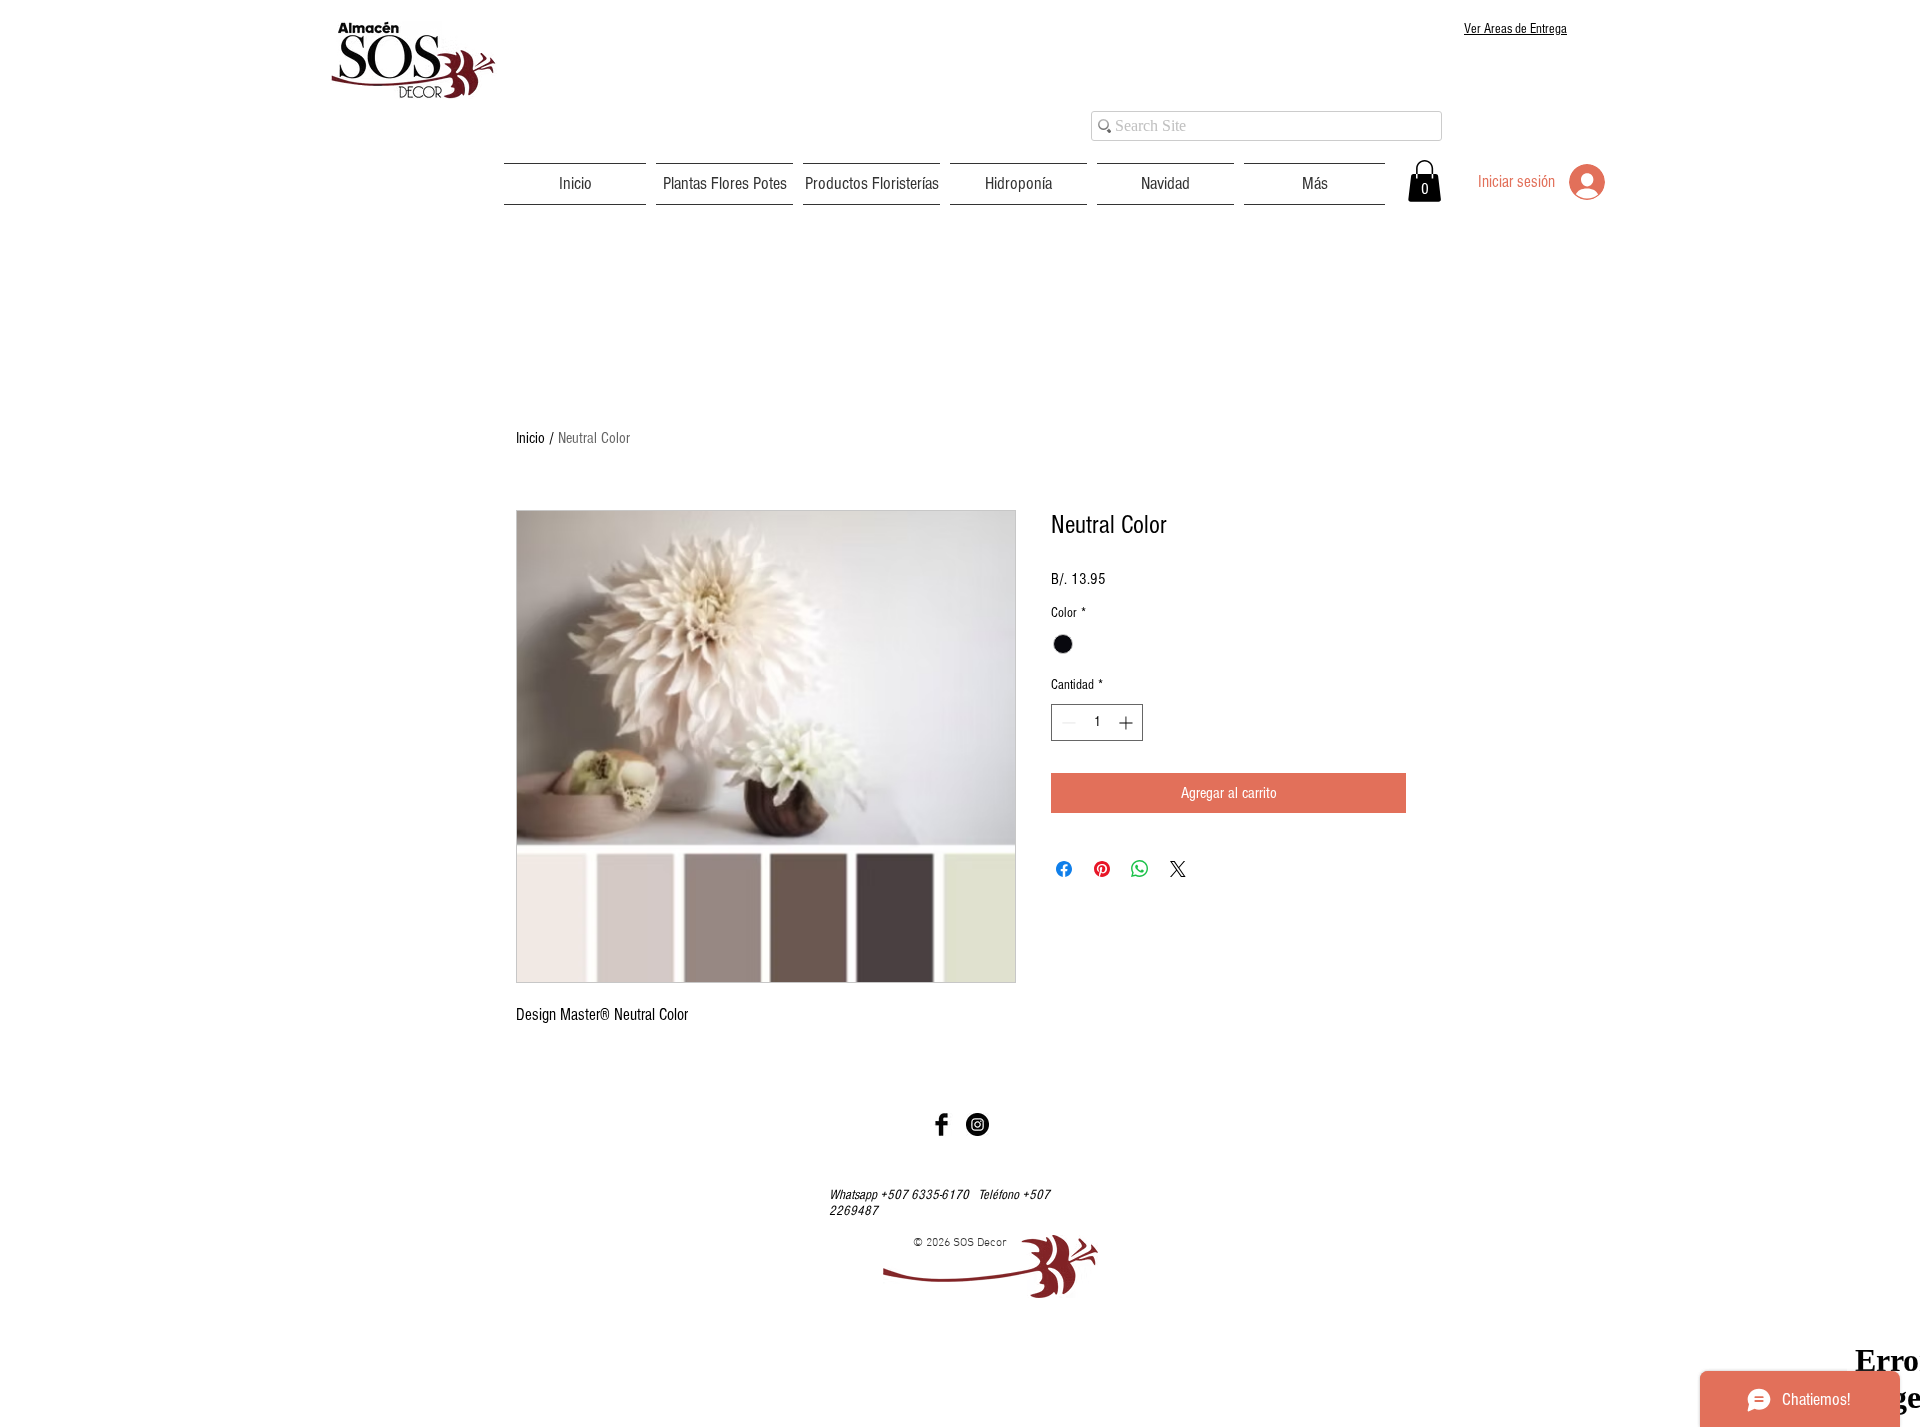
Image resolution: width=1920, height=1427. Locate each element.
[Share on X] (1178, 869)
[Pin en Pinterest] (1102, 869)
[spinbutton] (1097, 722)
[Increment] (1127, 722)
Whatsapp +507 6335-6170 (903, 1195)
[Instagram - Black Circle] (977, 1124)
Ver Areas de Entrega (1515, 29)
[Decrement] (1066, 722)
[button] (724, 184)
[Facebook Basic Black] (941, 1124)
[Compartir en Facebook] (1064, 869)
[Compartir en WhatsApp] (1140, 869)
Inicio (530, 438)
